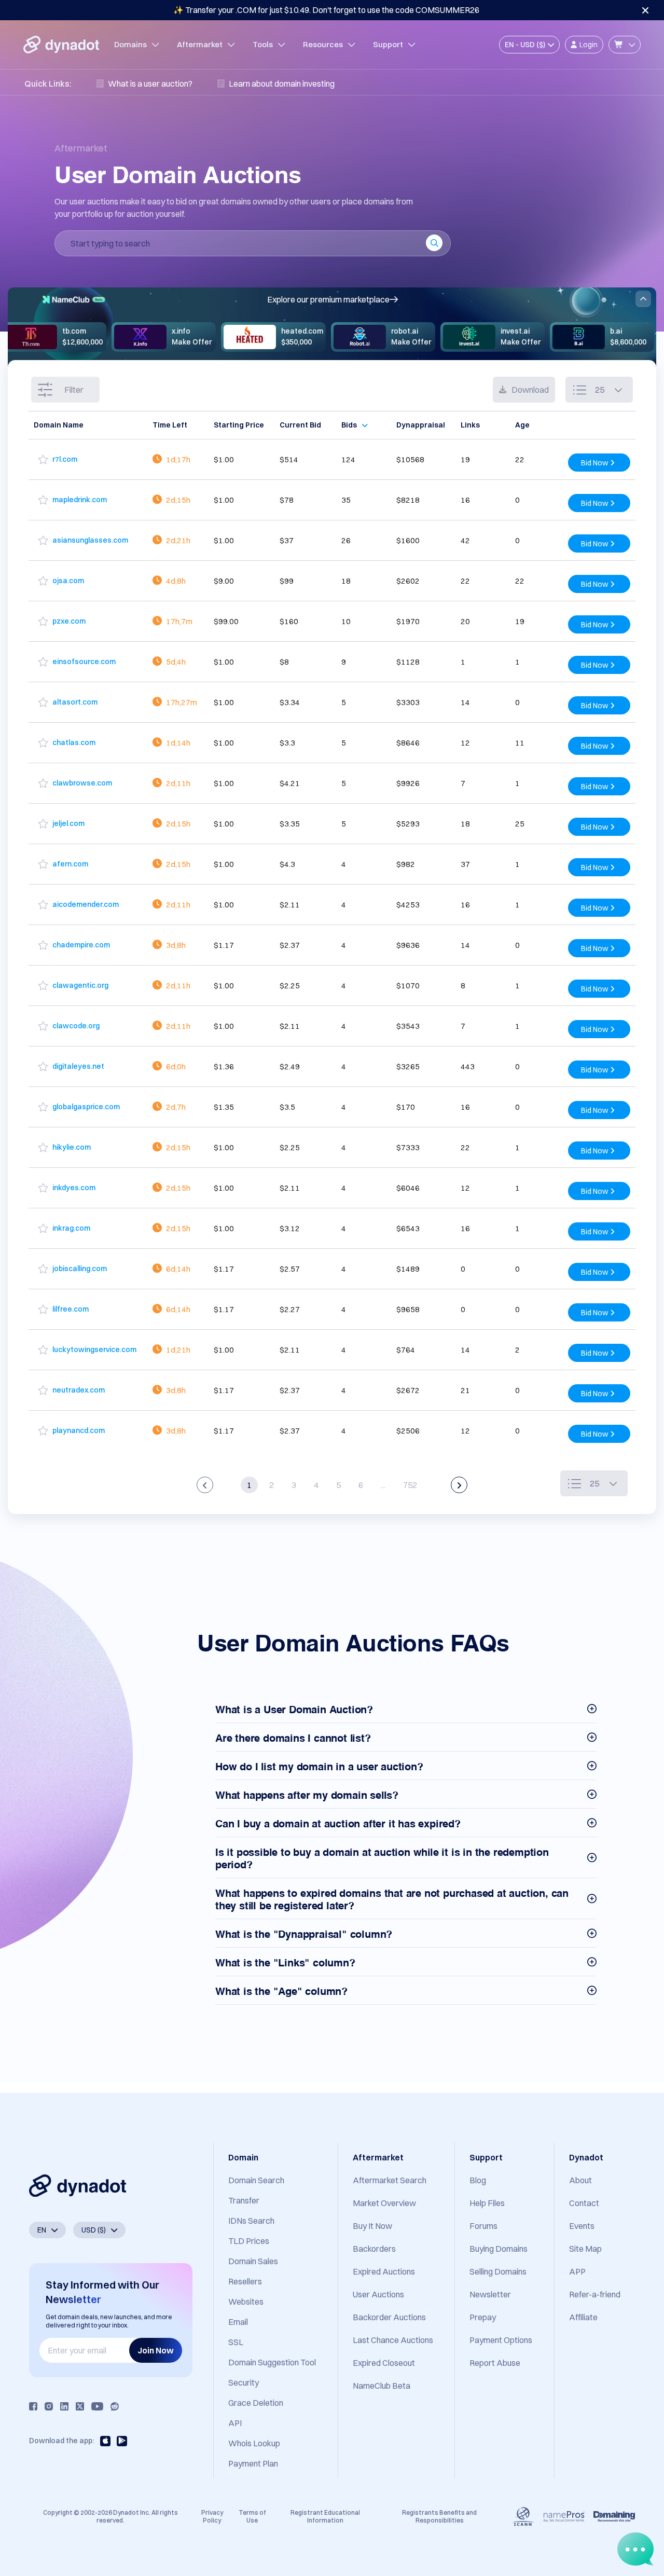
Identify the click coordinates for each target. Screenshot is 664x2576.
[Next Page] (459, 1485)
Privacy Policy (212, 2516)
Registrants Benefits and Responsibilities (439, 2516)
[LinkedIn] (64, 2406)
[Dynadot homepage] (61, 45)
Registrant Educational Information (325, 2516)
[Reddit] (115, 2406)
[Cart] (625, 45)
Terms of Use (252, 2516)
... (383, 1485)
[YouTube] (97, 2406)
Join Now (156, 2350)
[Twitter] (80, 2406)
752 (410, 1485)
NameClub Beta (382, 2386)
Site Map (585, 2249)
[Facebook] (33, 2406)
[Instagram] (49, 2406)
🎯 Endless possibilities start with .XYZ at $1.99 (326, 10)
